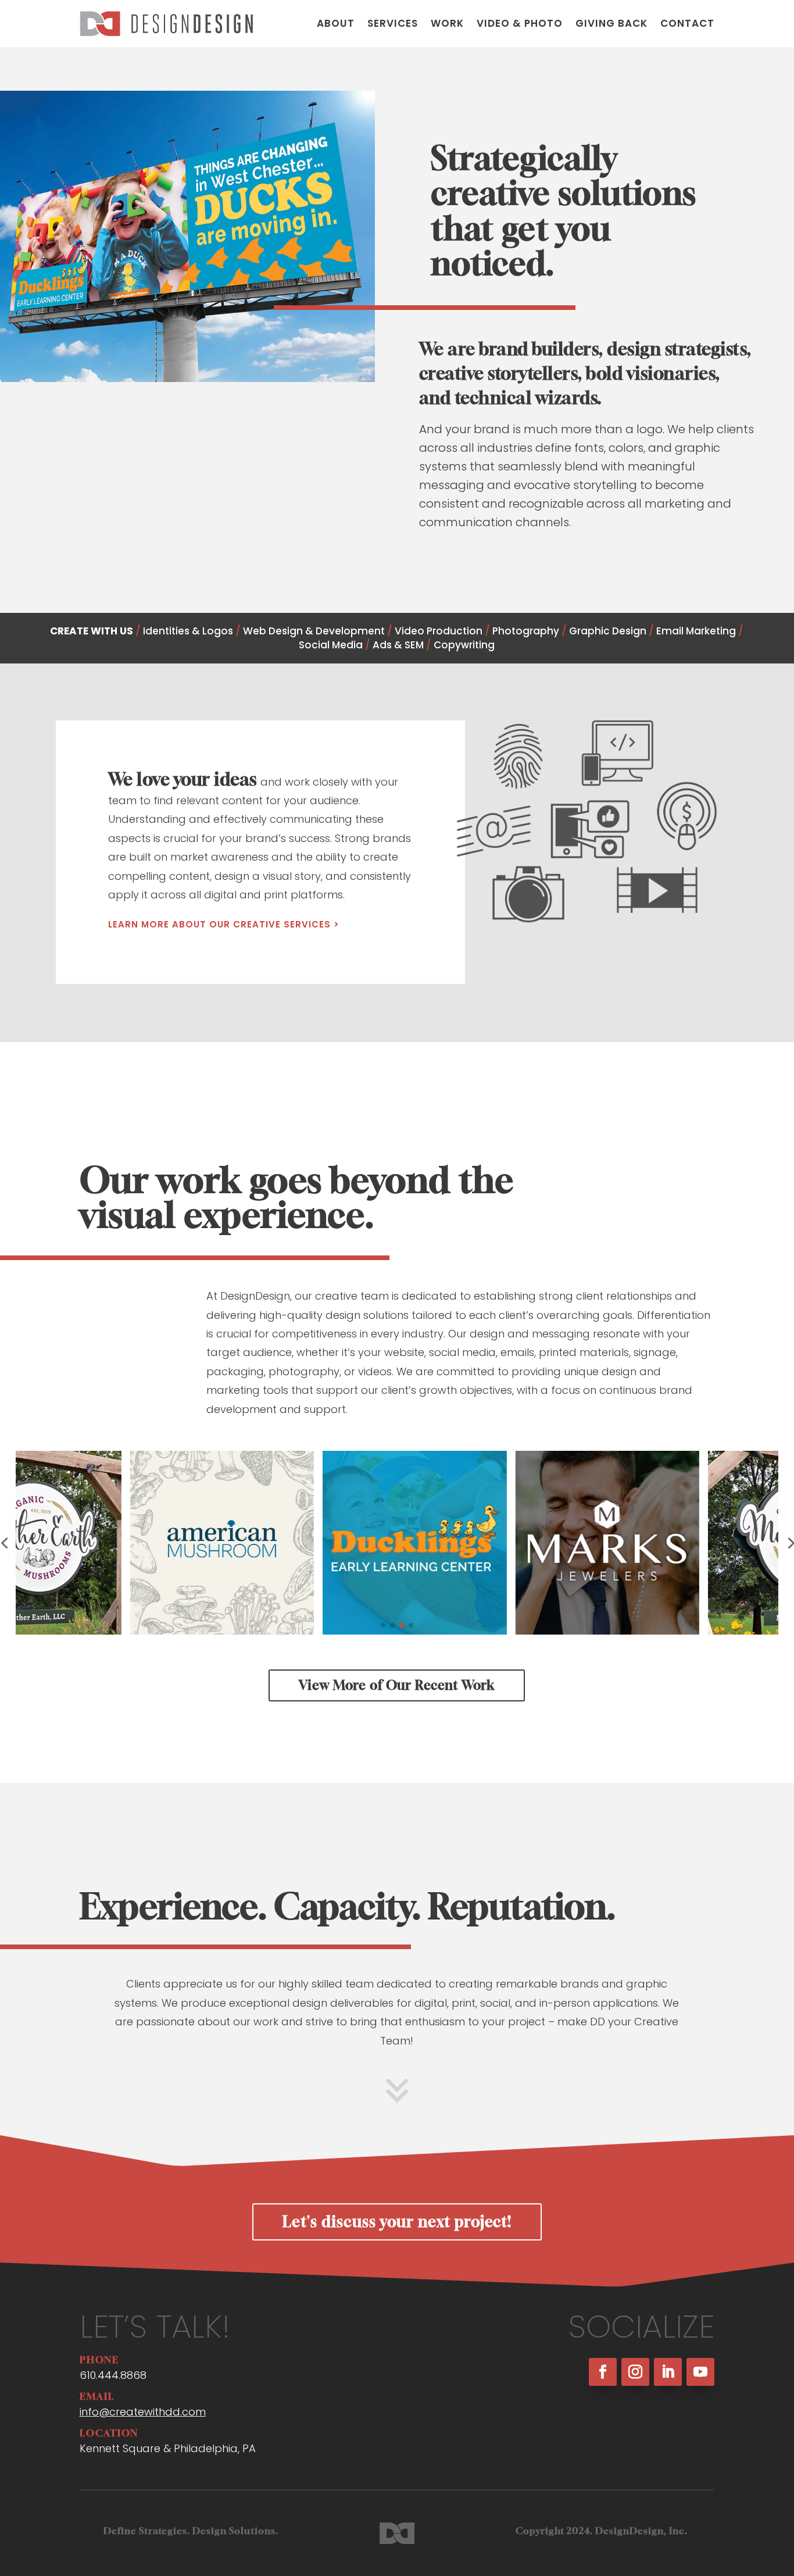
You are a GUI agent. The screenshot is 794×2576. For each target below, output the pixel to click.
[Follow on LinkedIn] (668, 2372)
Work (447, 23)
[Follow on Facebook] (603, 2372)
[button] (383, 1625)
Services (393, 23)
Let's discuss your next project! (397, 2222)
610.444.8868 (113, 2375)
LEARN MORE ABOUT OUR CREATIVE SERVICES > (224, 924)
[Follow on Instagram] (635, 2372)
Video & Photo (520, 23)
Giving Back (611, 23)
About (336, 23)
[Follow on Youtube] (700, 2372)
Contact (687, 23)
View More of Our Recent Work (397, 1685)
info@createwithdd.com (143, 2412)
